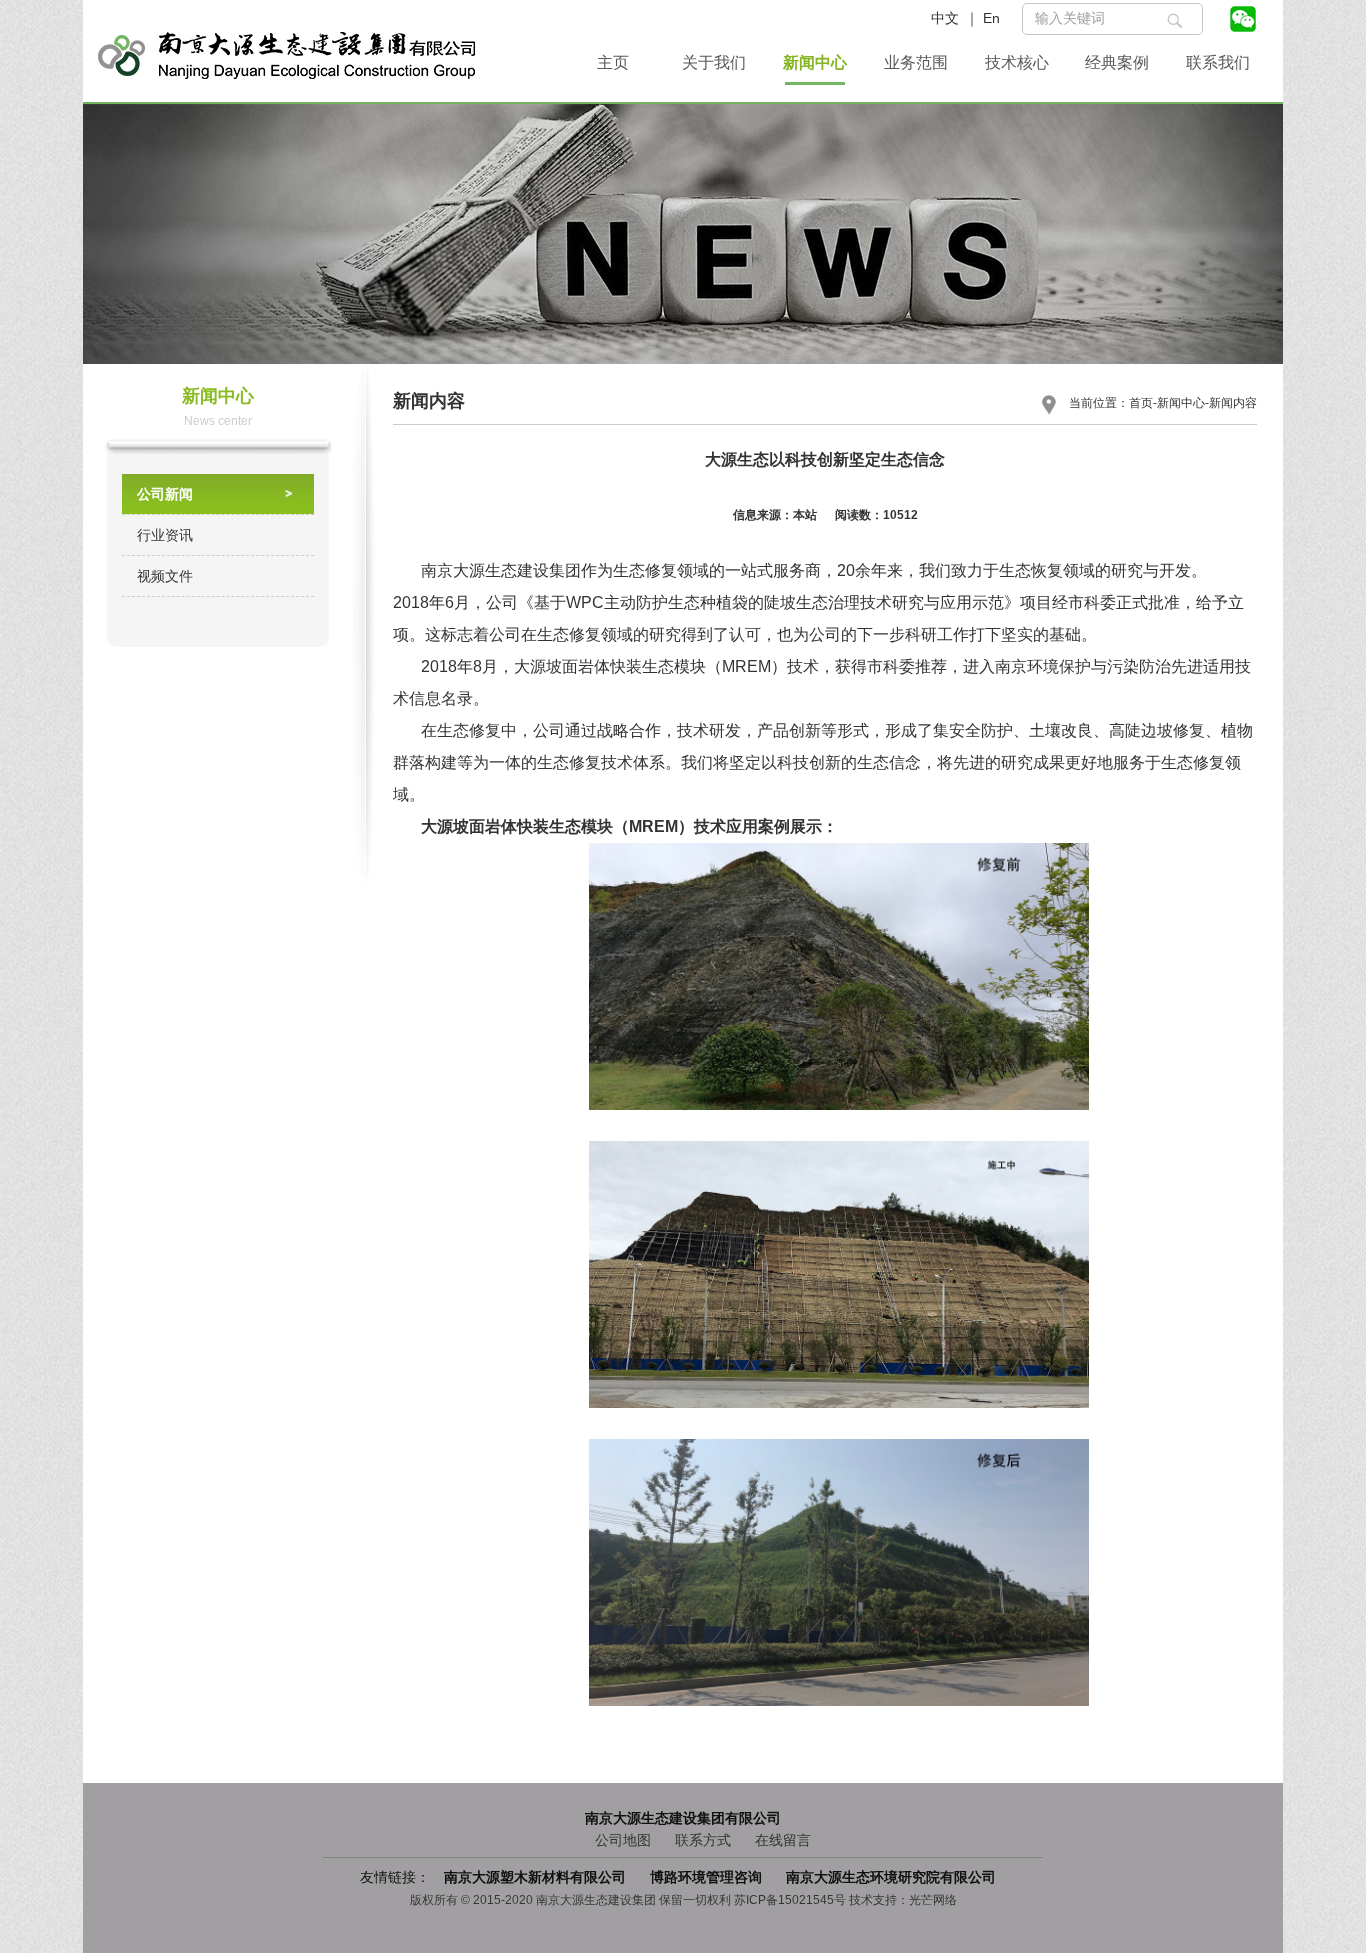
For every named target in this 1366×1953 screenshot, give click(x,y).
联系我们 (1218, 62)
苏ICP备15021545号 (790, 1900)
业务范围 (916, 62)
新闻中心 (815, 62)
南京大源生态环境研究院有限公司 (891, 1877)
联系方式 (703, 1840)
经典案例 (1117, 62)
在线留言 (783, 1840)
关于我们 (714, 62)
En (991, 18)
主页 (613, 62)
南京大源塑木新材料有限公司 (537, 1877)
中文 (945, 18)
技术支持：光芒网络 (903, 1900)
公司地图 (623, 1840)
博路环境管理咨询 (708, 1877)
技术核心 (1017, 62)
